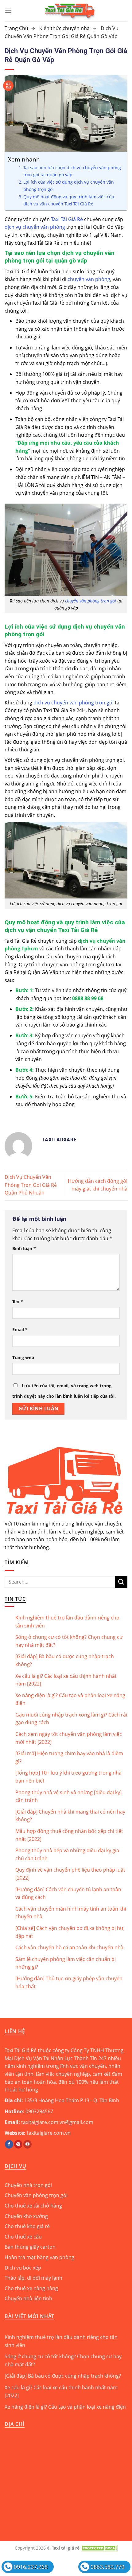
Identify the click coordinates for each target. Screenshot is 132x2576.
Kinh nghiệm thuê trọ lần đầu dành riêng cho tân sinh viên (67, 1622)
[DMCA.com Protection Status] (99, 2548)
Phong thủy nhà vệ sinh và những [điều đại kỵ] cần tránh (68, 1796)
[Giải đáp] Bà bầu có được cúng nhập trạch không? (65, 1660)
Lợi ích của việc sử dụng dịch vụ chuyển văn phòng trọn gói (69, 185)
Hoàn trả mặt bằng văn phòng (39, 2257)
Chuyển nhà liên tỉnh (28, 2298)
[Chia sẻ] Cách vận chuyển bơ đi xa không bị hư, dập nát (70, 1932)
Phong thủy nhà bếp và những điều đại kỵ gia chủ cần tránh (67, 1854)
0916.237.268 (31, 2567)
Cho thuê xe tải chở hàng (33, 2206)
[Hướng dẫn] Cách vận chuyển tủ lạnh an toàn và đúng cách (68, 1893)
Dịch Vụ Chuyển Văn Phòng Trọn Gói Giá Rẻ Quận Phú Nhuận (31, 1185)
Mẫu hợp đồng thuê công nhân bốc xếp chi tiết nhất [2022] (69, 1835)
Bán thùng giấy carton (30, 2247)
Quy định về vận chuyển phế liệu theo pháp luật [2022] (70, 1874)
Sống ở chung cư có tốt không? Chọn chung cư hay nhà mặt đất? (69, 1641)
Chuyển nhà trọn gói (28, 2185)
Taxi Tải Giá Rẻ (67, 219)
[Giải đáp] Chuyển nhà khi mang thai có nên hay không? (70, 1816)
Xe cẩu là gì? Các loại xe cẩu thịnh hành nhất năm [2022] (66, 1680)
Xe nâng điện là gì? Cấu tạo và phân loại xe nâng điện (70, 1699)
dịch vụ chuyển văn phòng (35, 227)
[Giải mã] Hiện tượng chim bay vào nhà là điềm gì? (69, 1757)
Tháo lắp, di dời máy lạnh (33, 2278)
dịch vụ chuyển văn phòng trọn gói (74, 703)
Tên (18, 1302)
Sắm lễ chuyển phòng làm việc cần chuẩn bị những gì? (66, 1963)
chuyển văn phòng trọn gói (91, 601)
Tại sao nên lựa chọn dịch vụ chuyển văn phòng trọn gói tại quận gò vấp (72, 171)
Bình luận (24, 1248)
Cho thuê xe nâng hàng (31, 2288)
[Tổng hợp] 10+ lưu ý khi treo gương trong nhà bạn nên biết (68, 1777)
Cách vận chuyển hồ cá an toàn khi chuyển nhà (69, 1947)
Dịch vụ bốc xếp (23, 2268)
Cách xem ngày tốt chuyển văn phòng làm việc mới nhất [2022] (69, 1738)
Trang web (23, 1357)
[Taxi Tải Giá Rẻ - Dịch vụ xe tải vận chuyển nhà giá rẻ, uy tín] (70, 11)
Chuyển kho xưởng (26, 2216)
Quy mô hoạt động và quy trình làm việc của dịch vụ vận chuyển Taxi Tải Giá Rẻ (69, 200)
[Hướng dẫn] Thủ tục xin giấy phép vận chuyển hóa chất (69, 1982)
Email (20, 1329)
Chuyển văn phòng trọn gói (36, 2195)
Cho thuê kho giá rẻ (27, 2226)
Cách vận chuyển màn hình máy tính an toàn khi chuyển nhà (71, 1913)
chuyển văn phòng (89, 279)
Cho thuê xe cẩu (23, 2237)
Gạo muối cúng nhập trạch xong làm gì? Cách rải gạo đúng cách (71, 1719)
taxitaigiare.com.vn (49, 2133)
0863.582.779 (107, 2567)
